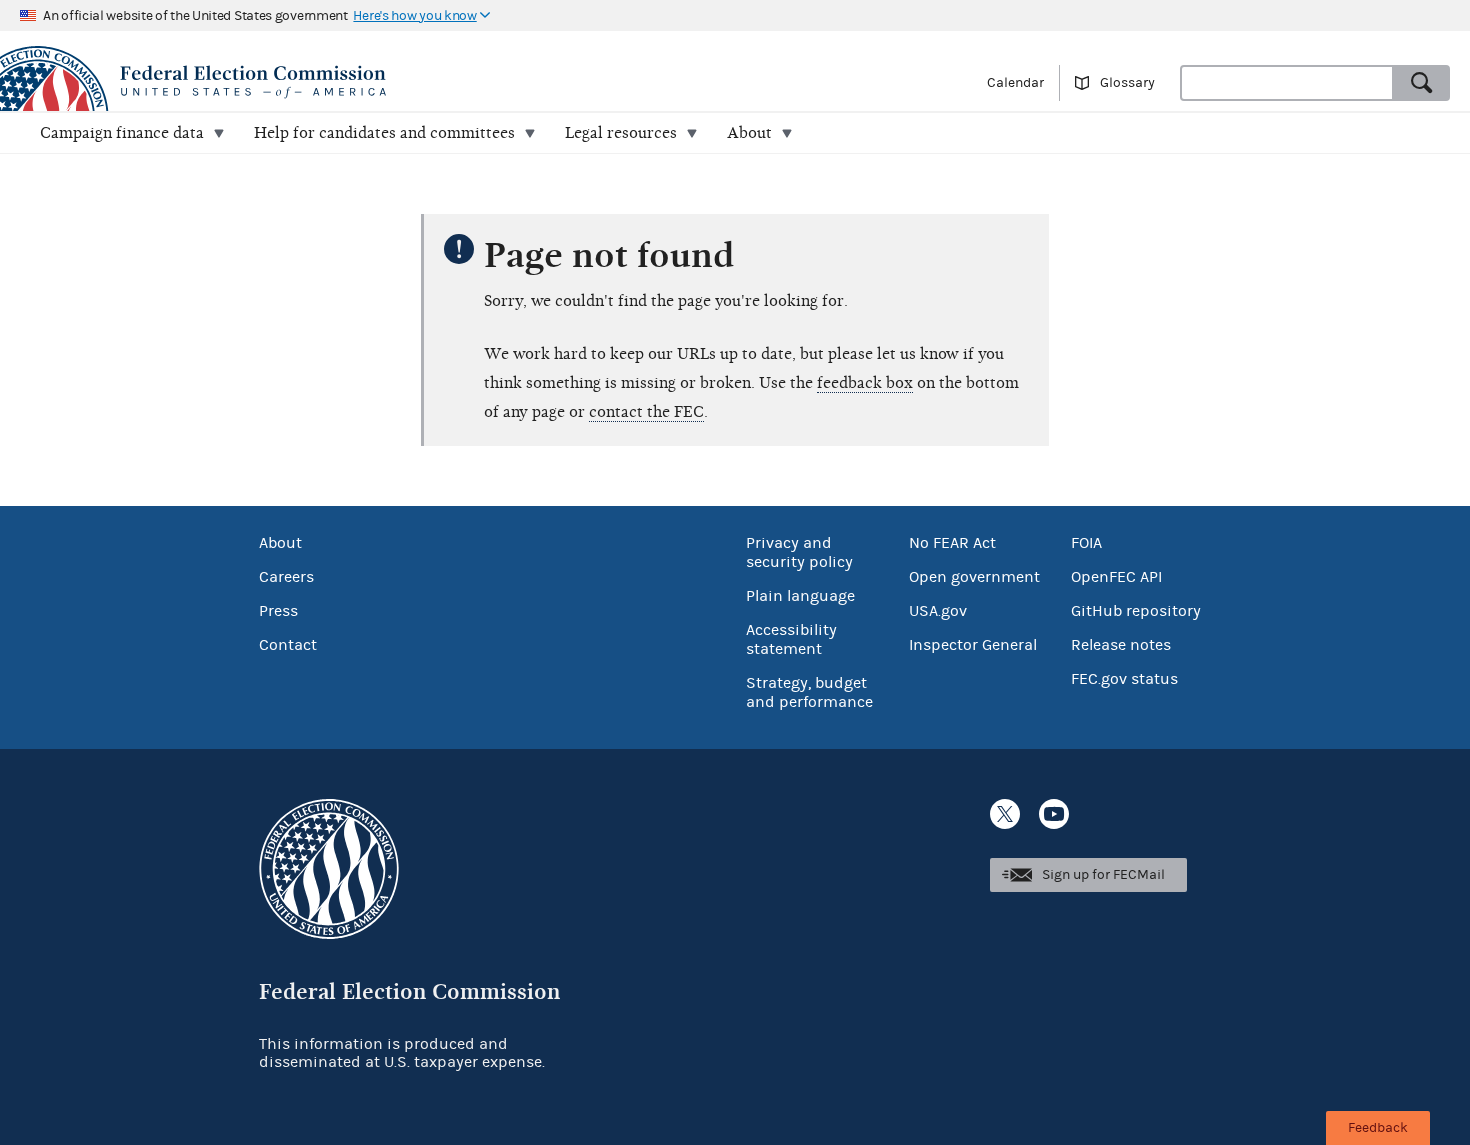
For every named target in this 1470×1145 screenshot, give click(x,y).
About (280, 543)
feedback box (865, 383)
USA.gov (938, 611)
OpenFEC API (1116, 577)
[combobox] (1287, 83)
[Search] (1422, 83)
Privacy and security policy (799, 552)
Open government (974, 577)
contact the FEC (646, 412)
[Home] (367, 82)
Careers (286, 577)
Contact (288, 645)
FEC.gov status (1124, 679)
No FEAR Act (952, 543)
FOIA (1086, 543)
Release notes (1121, 645)
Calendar (1015, 83)
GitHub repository (1136, 611)
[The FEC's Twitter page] (1005, 814)
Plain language (800, 596)
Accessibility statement (791, 639)
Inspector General (973, 645)
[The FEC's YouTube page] (1054, 814)
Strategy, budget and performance (809, 692)
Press (278, 611)
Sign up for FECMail (1103, 875)
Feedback (1378, 1128)
